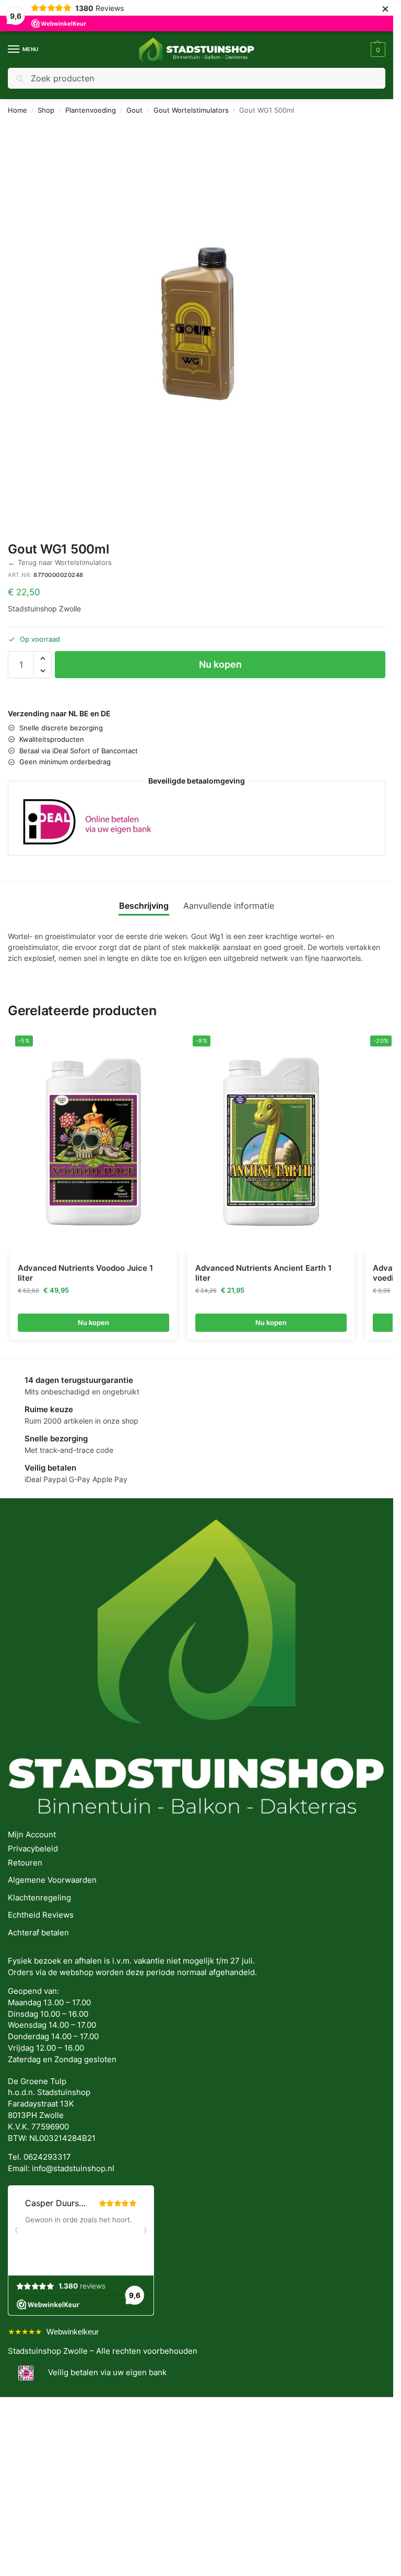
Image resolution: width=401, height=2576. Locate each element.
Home (17, 110)
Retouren (25, 1863)
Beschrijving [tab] (144, 906)
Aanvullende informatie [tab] (229, 906)
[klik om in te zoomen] (200, 322)
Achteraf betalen (38, 1933)
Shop (46, 110)
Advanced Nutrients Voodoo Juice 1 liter (85, 1273)
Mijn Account (32, 1835)
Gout (134, 110)
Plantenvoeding (91, 110)
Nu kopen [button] (93, 1322)
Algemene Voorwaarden (52, 1880)
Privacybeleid (33, 1849)
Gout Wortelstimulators (191, 110)
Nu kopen (220, 664)
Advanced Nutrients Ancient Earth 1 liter (263, 1273)
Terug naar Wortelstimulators (60, 563)
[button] (377, 50)
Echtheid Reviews (41, 1915)
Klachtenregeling (39, 1898)
